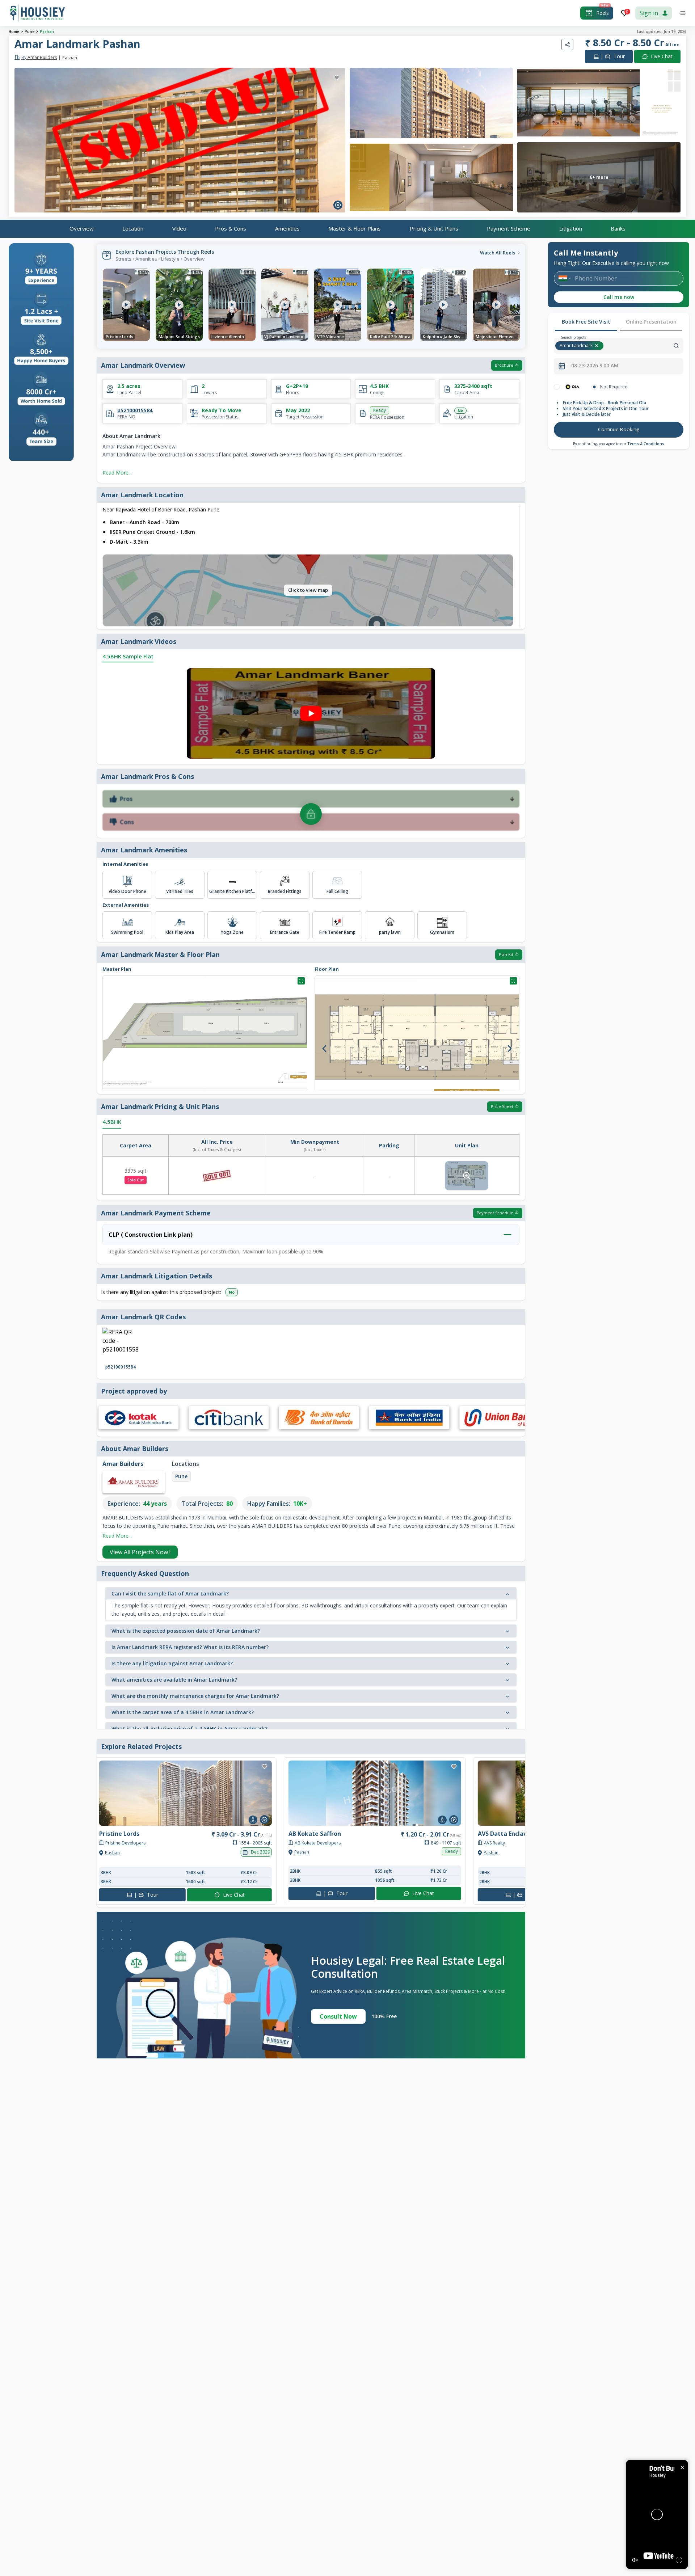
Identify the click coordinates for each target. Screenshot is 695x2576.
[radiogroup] (619, 387)
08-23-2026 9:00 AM (595, 366)
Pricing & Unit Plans (434, 228)
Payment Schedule (495, 1213)
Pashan (47, 31)
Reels (603, 13)
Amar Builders (39, 58)
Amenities (287, 228)
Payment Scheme (509, 228)
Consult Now (338, 2016)
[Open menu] (683, 13)
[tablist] (619, 322)
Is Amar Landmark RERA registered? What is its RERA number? (190, 1647)
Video (179, 228)
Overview (82, 228)
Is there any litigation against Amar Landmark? (172, 1663)
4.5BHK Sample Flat (128, 656)
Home (14, 31)
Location (133, 228)
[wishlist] (337, 78)
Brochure (504, 365)
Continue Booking (619, 429)
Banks (618, 228)
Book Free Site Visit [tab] (586, 322)
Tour (613, 56)
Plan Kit (506, 954)
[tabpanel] (619, 412)
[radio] (557, 387)
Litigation (571, 228)
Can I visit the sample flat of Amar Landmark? (170, 1593)
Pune (30, 31)
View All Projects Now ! (140, 1552)
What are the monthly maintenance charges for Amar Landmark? (195, 1696)
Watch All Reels (498, 253)
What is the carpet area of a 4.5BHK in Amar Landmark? (183, 1712)
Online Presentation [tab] (651, 322)
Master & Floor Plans (355, 228)
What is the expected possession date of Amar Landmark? (186, 1631)
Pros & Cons (231, 228)
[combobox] (644, 346)
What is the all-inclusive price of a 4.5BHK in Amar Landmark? (189, 1728)
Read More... (117, 473)
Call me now (619, 297)
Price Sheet (502, 1106)
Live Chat (662, 56)
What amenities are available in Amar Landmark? (174, 1680)
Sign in (649, 13)
